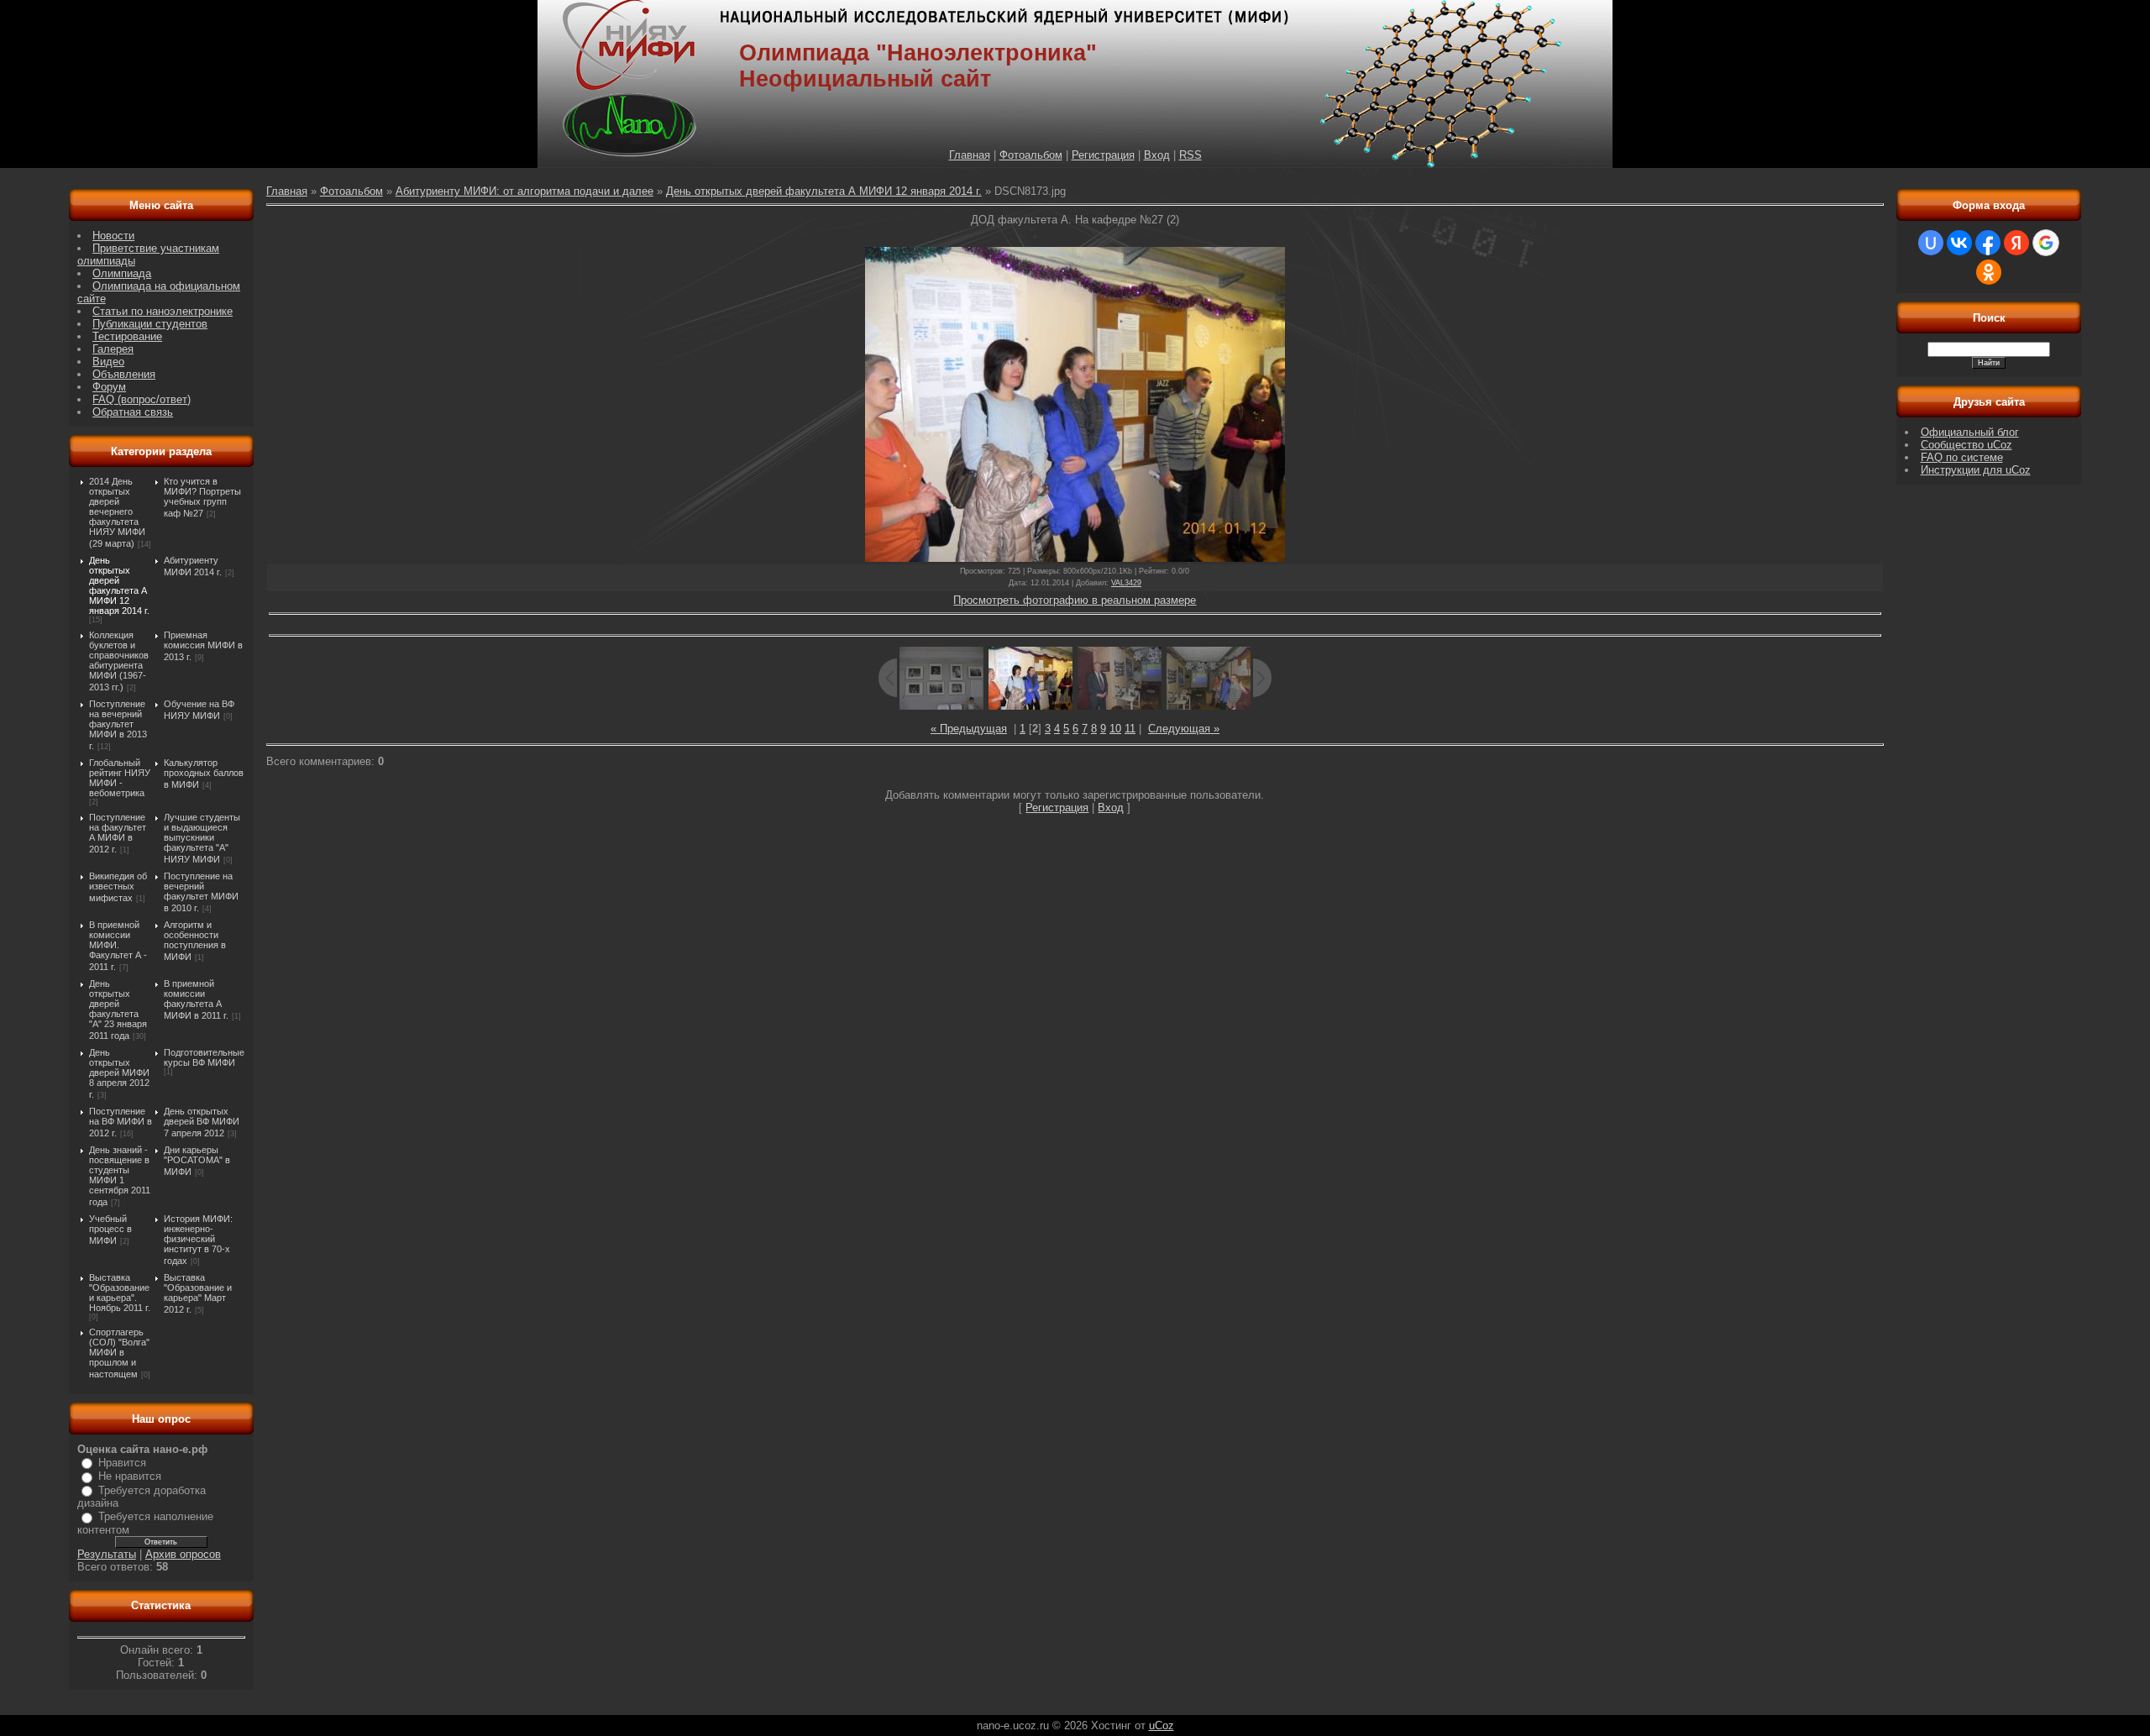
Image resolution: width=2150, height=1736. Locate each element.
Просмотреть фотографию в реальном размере (1075, 600)
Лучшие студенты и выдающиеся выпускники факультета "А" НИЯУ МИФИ (202, 838)
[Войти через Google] (2046, 243)
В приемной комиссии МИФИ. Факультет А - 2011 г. (118, 946)
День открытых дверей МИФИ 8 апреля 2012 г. (119, 1073)
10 (1115, 729)
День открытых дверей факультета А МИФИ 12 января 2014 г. (119, 585)
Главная (970, 155)
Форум (109, 387)
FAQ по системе (1962, 457)
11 (1130, 729)
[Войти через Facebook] (1988, 243)
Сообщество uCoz (1966, 445)
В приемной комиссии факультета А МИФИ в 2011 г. (196, 999)
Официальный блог (1970, 432)
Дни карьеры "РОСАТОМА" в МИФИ (197, 1161)
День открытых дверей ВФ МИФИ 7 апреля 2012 (202, 1122)
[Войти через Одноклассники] (1989, 272)
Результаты (107, 1554)
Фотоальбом (1031, 155)
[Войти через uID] (1931, 243)
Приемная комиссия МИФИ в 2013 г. (203, 646)
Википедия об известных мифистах (118, 887)
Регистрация (1103, 155)
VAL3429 (1126, 583)
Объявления (124, 374)
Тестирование (127, 336)
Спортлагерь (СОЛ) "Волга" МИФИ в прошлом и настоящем (119, 1353)
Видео (108, 362)
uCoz (1162, 1726)
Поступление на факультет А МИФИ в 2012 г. (118, 833)
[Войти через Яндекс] (2016, 243)
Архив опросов (183, 1554)
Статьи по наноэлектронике (163, 311)
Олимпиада (122, 273)
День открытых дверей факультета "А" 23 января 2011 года (118, 1010)
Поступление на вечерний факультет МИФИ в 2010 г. (201, 892)
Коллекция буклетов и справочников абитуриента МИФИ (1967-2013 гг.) (119, 661)
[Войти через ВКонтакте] (1959, 243)
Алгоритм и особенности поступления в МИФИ (195, 941)
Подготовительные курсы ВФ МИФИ (204, 1057)
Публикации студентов (150, 324)
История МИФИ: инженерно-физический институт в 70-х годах (198, 1240)
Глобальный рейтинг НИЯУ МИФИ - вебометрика (120, 778)
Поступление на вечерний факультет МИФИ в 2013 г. (118, 725)
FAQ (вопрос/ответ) (142, 399)
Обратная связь (133, 412)
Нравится (122, 1463)
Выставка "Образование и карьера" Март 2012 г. (198, 1293)
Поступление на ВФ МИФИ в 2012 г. (121, 1122)
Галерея (113, 349)
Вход (1157, 155)
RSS (1190, 155)
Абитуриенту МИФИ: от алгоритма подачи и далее (524, 191)
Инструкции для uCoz (1976, 470)
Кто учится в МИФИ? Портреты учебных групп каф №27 (202, 497)
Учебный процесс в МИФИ (110, 1230)
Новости (113, 236)
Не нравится (130, 1476)
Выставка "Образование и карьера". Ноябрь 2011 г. (120, 1293)
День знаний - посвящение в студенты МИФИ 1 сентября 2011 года (120, 1176)
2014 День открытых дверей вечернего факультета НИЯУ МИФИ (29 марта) (117, 512)
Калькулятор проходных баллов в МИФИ (204, 774)
